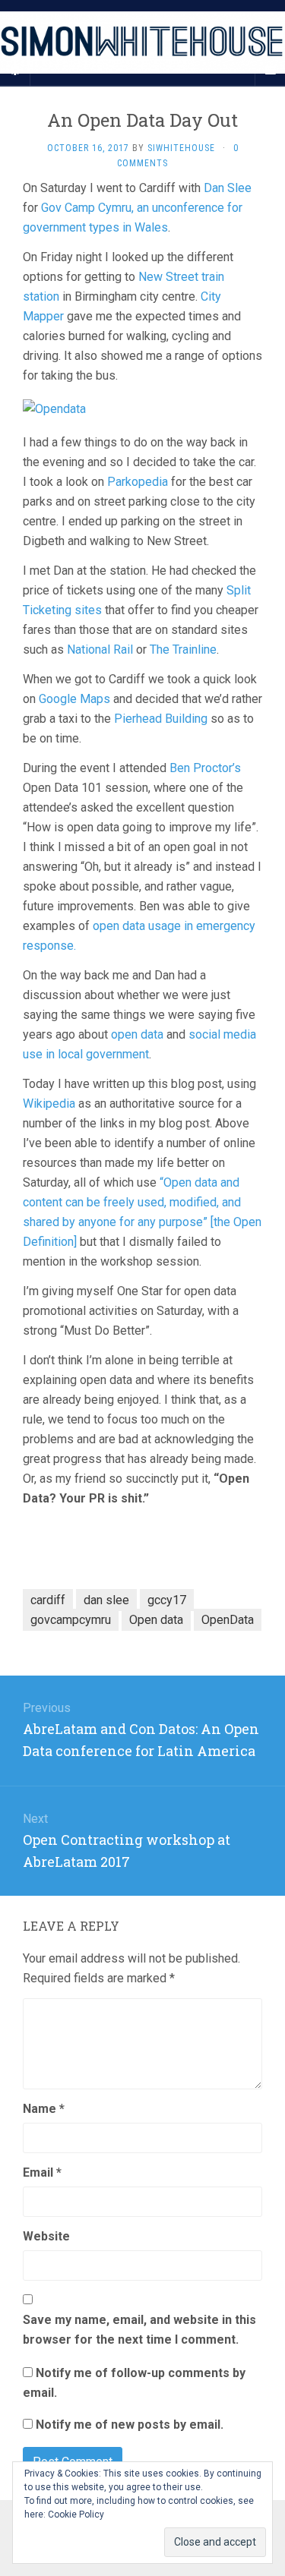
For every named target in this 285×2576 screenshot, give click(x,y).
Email (42, 2172)
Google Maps (74, 699)
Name (44, 2109)
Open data (156, 1620)
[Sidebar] (15, 71)
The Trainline (183, 650)
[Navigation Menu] (270, 71)
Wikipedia (49, 1104)
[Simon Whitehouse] (142, 43)
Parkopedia (138, 482)
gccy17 (167, 1600)
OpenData (228, 1620)
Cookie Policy (76, 2515)
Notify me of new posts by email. (130, 2425)
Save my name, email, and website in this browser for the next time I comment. (139, 2330)
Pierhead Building (161, 719)
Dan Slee (228, 188)
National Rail (100, 650)
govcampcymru (71, 1620)
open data (137, 1034)
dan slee (106, 1600)
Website (46, 2236)
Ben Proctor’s (205, 768)
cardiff (48, 1600)
